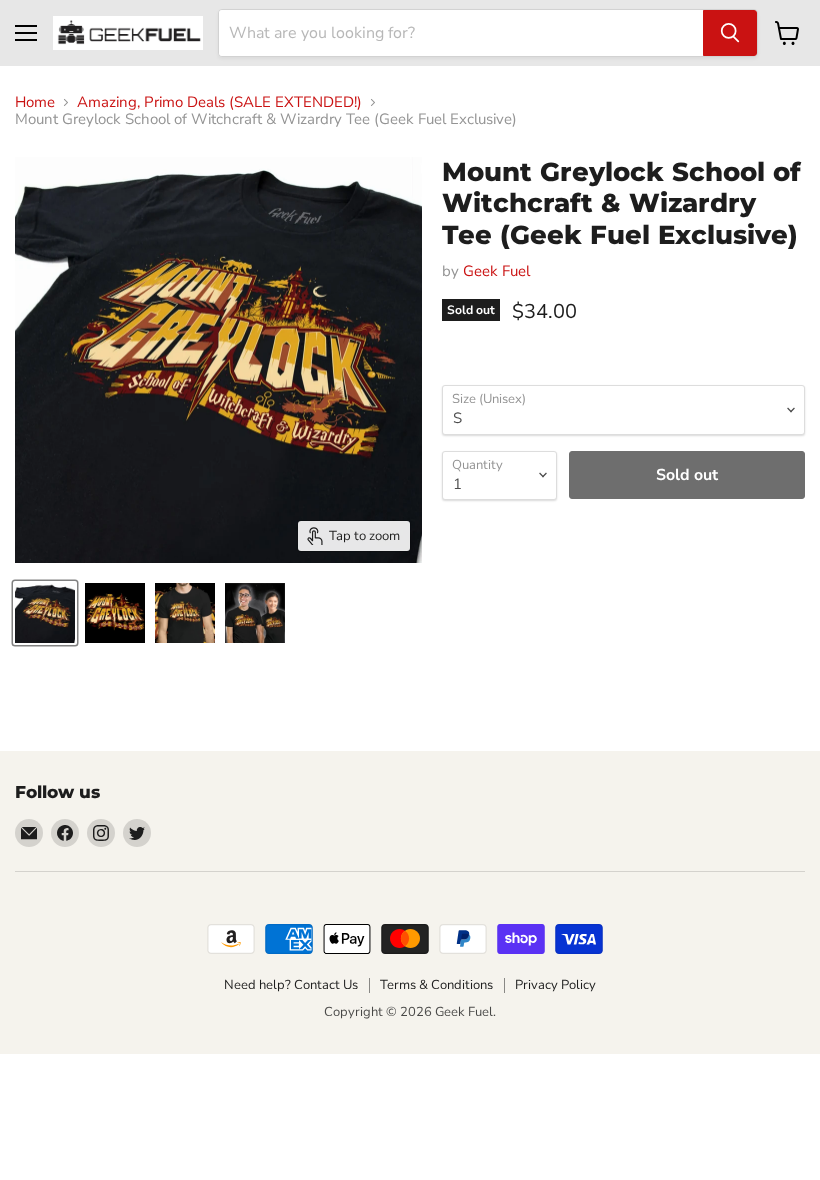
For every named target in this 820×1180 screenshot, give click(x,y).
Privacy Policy (555, 985)
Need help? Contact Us (291, 985)
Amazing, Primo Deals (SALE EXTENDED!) (219, 102)
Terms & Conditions (436, 985)
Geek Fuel (496, 271)
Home (35, 102)
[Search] (730, 33)
